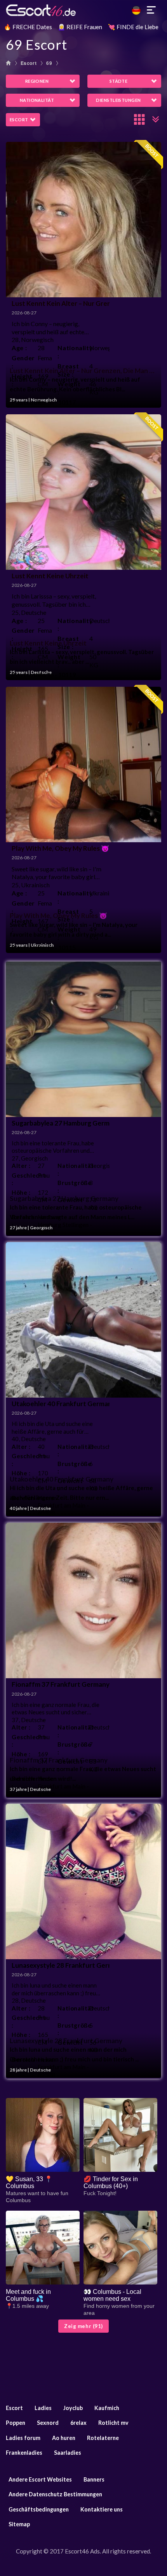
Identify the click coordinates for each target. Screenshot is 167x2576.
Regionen (37, 81)
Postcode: (23, 402)
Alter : (21, 1166)
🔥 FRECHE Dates (28, 27)
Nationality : (70, 352)
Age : (19, 348)
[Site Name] (83, 10)
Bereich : (23, 1221)
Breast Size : (68, 370)
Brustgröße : (70, 1187)
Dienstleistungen (118, 100)
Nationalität (37, 100)
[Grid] (140, 119)
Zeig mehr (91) (83, 2326)
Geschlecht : (22, 1179)
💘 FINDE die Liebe (133, 27)
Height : (22, 380)
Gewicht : (70, 1204)
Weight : (69, 388)
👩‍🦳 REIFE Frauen (80, 27)
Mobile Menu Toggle (151, 10)
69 (49, 63)
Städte (119, 81)
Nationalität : (70, 1169)
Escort (29, 63)
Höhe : (21, 1192)
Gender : (22, 362)
